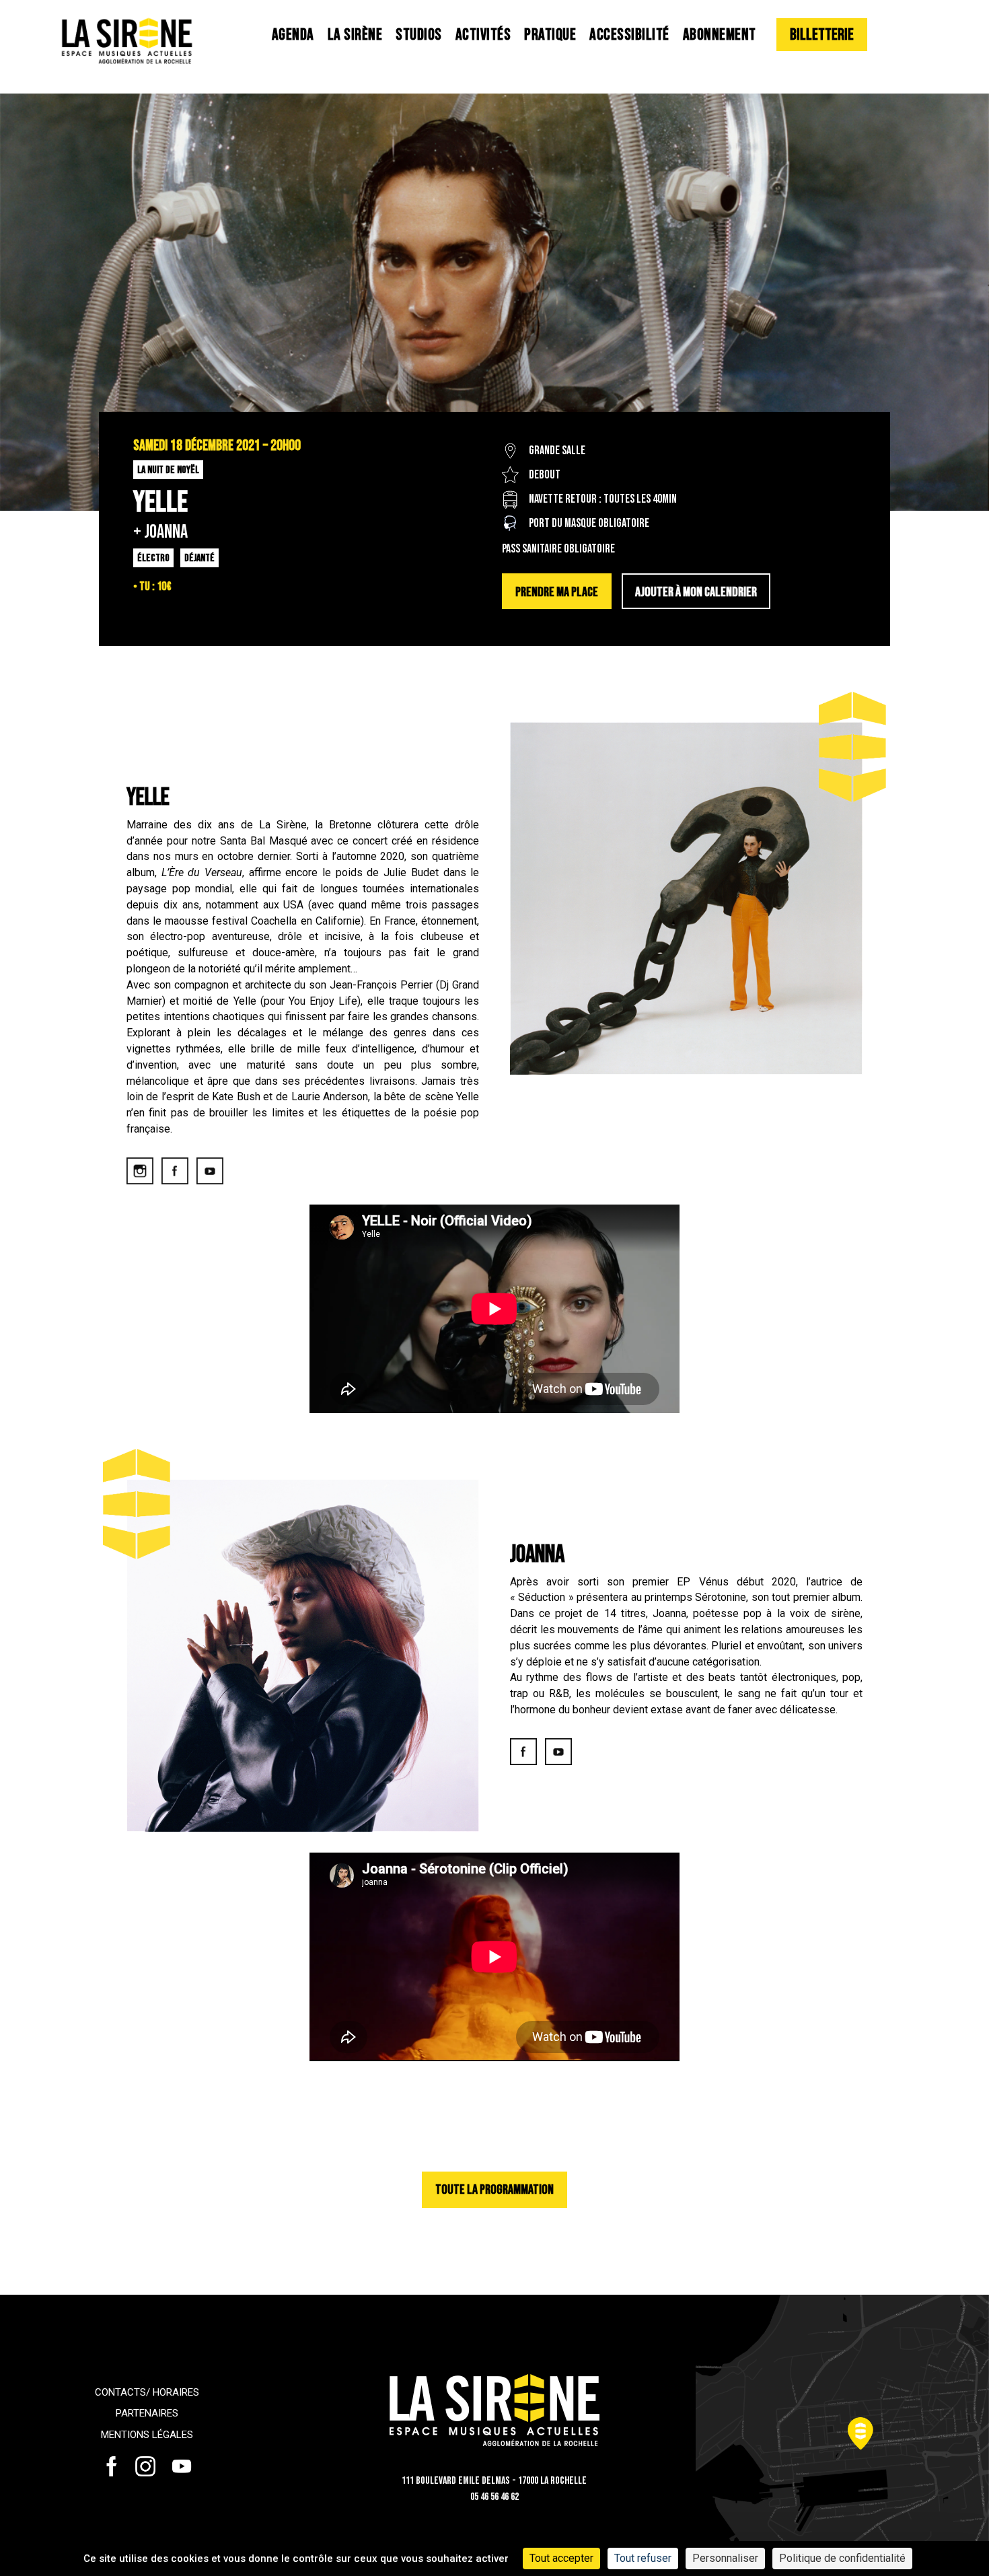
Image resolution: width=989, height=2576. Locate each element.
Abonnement (720, 35)
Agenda (293, 35)
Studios (419, 35)
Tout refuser (643, 2558)
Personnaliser (725, 2558)
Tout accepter (561, 2558)
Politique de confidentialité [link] (842, 2558)
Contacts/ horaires (147, 2392)
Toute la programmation (494, 2190)
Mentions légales (147, 2435)
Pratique (550, 35)
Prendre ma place (557, 592)
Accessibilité (629, 35)
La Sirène (355, 35)
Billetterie (822, 35)
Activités (483, 35)
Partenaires (147, 2413)
